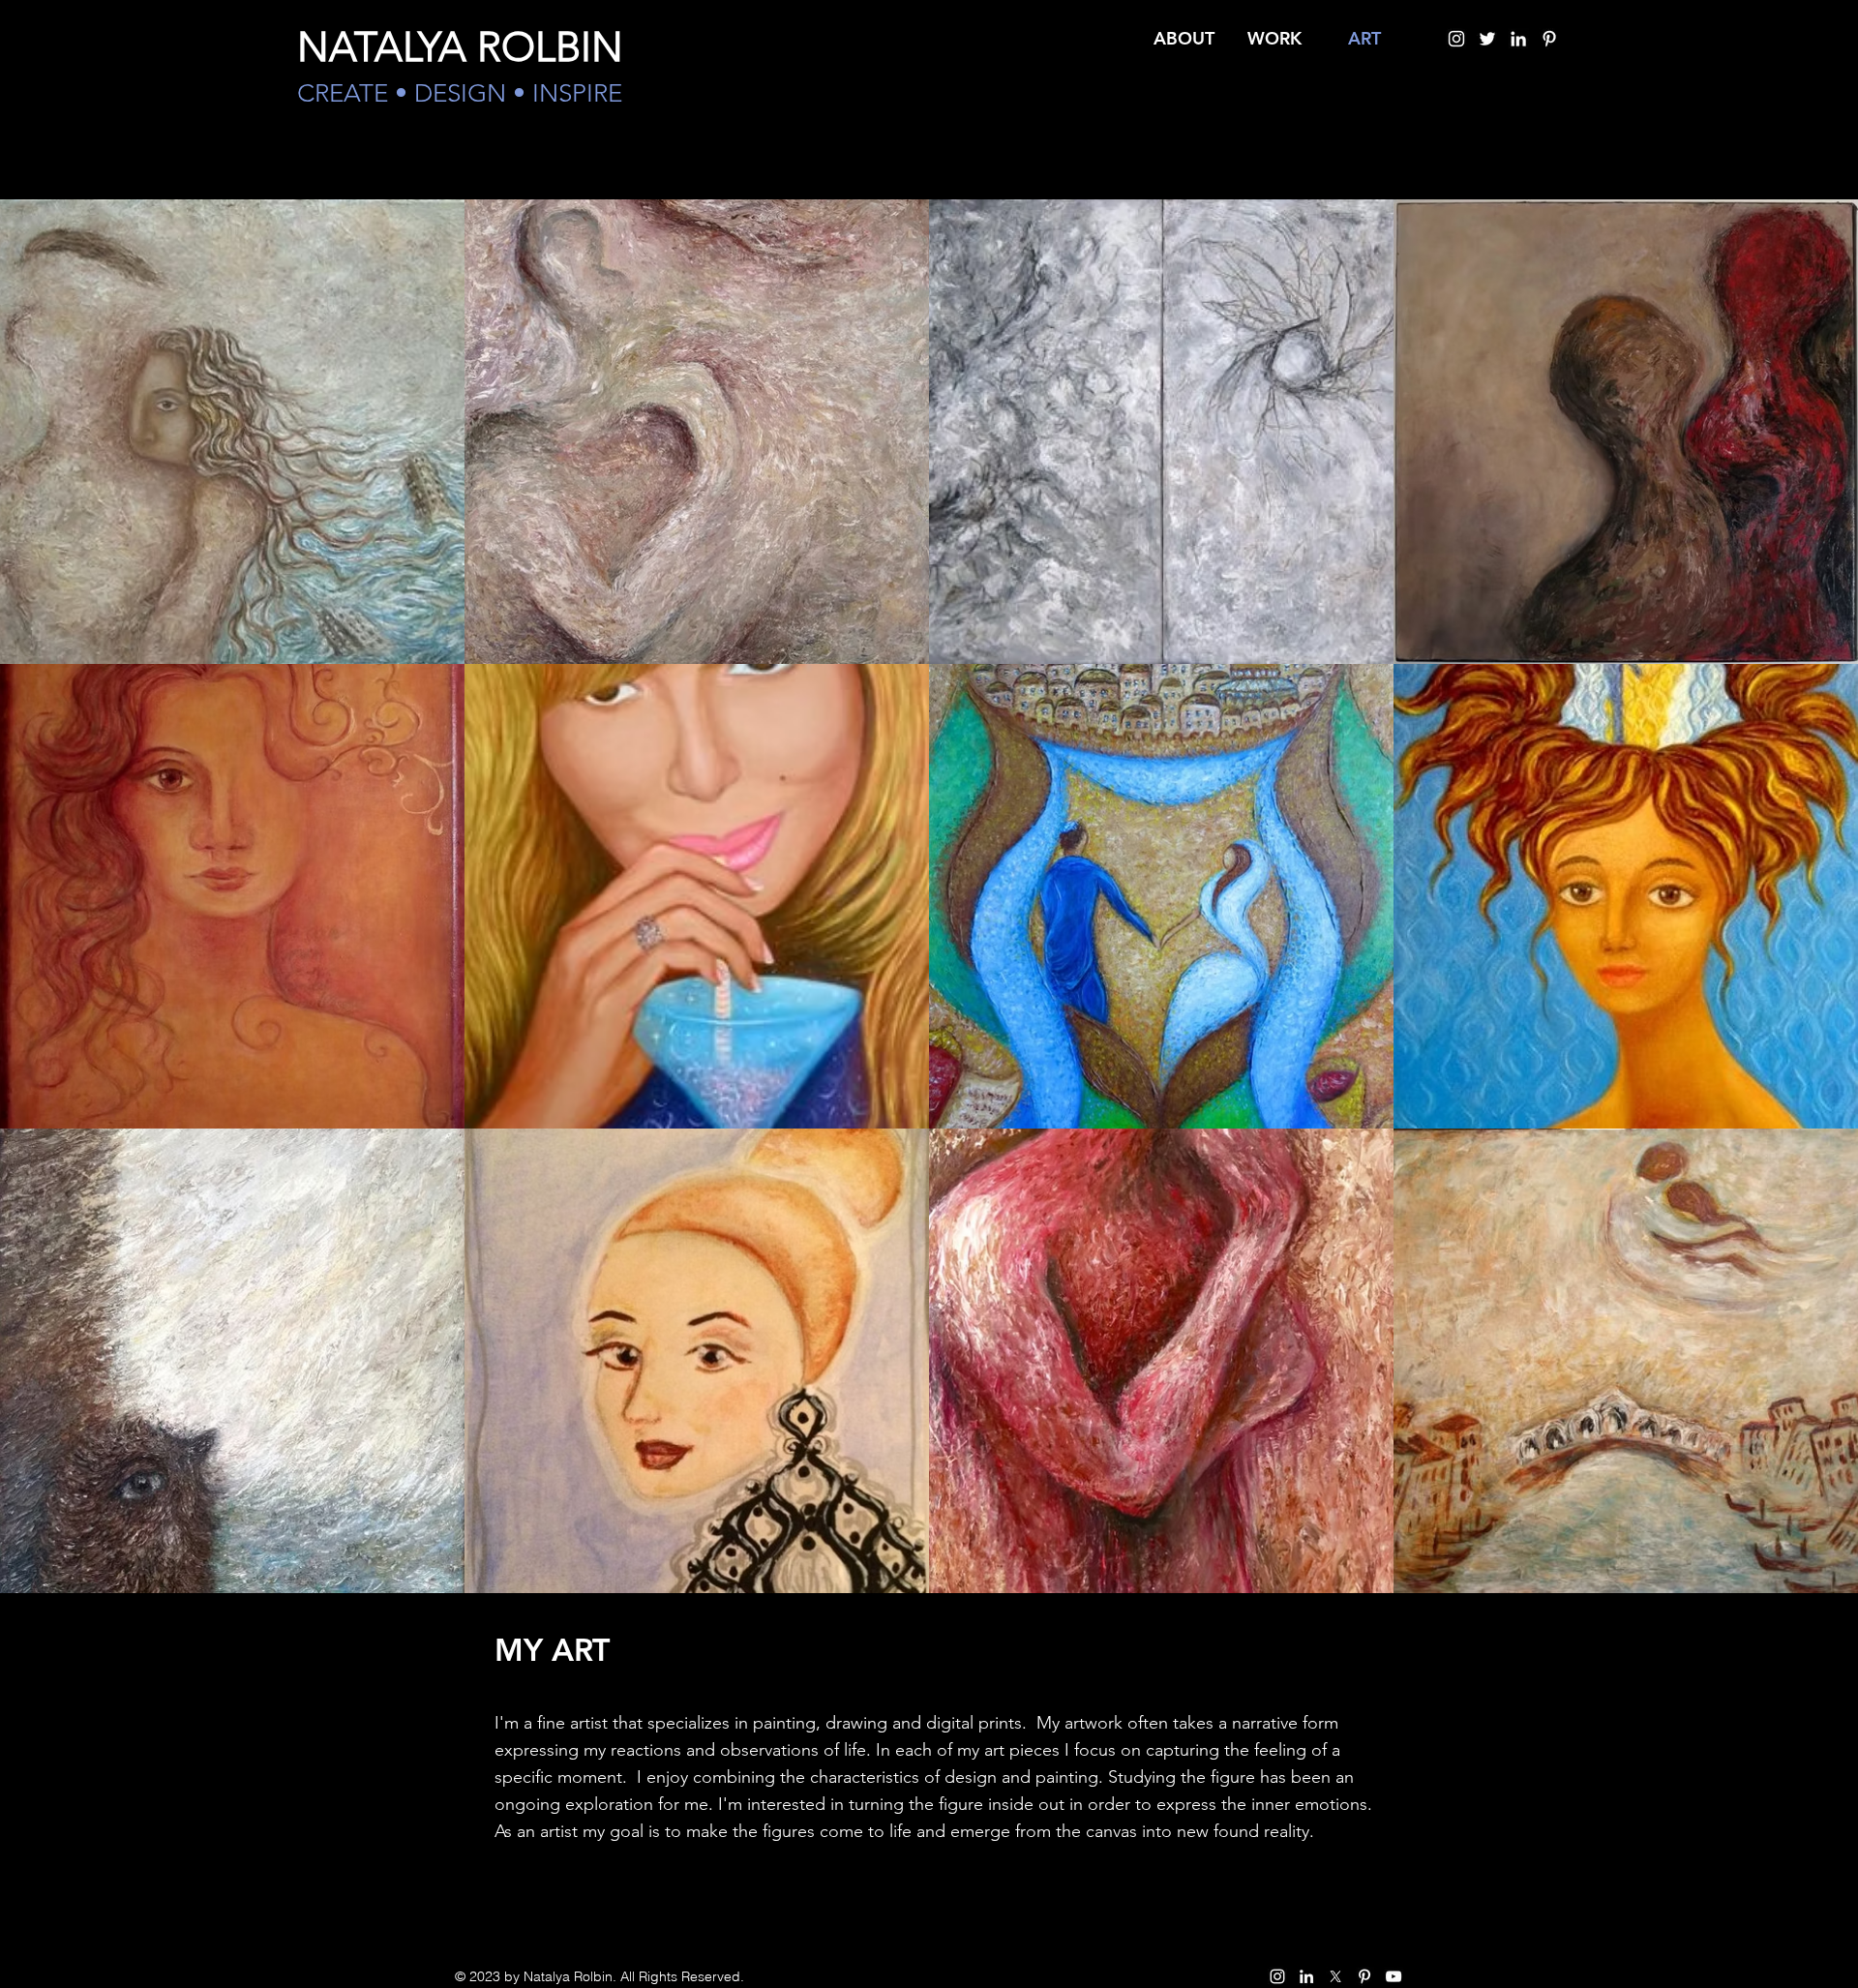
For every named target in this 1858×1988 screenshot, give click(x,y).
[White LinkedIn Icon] (1518, 39)
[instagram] (1456, 39)
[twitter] (1487, 39)
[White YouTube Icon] (1393, 1976)
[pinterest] (1549, 39)
